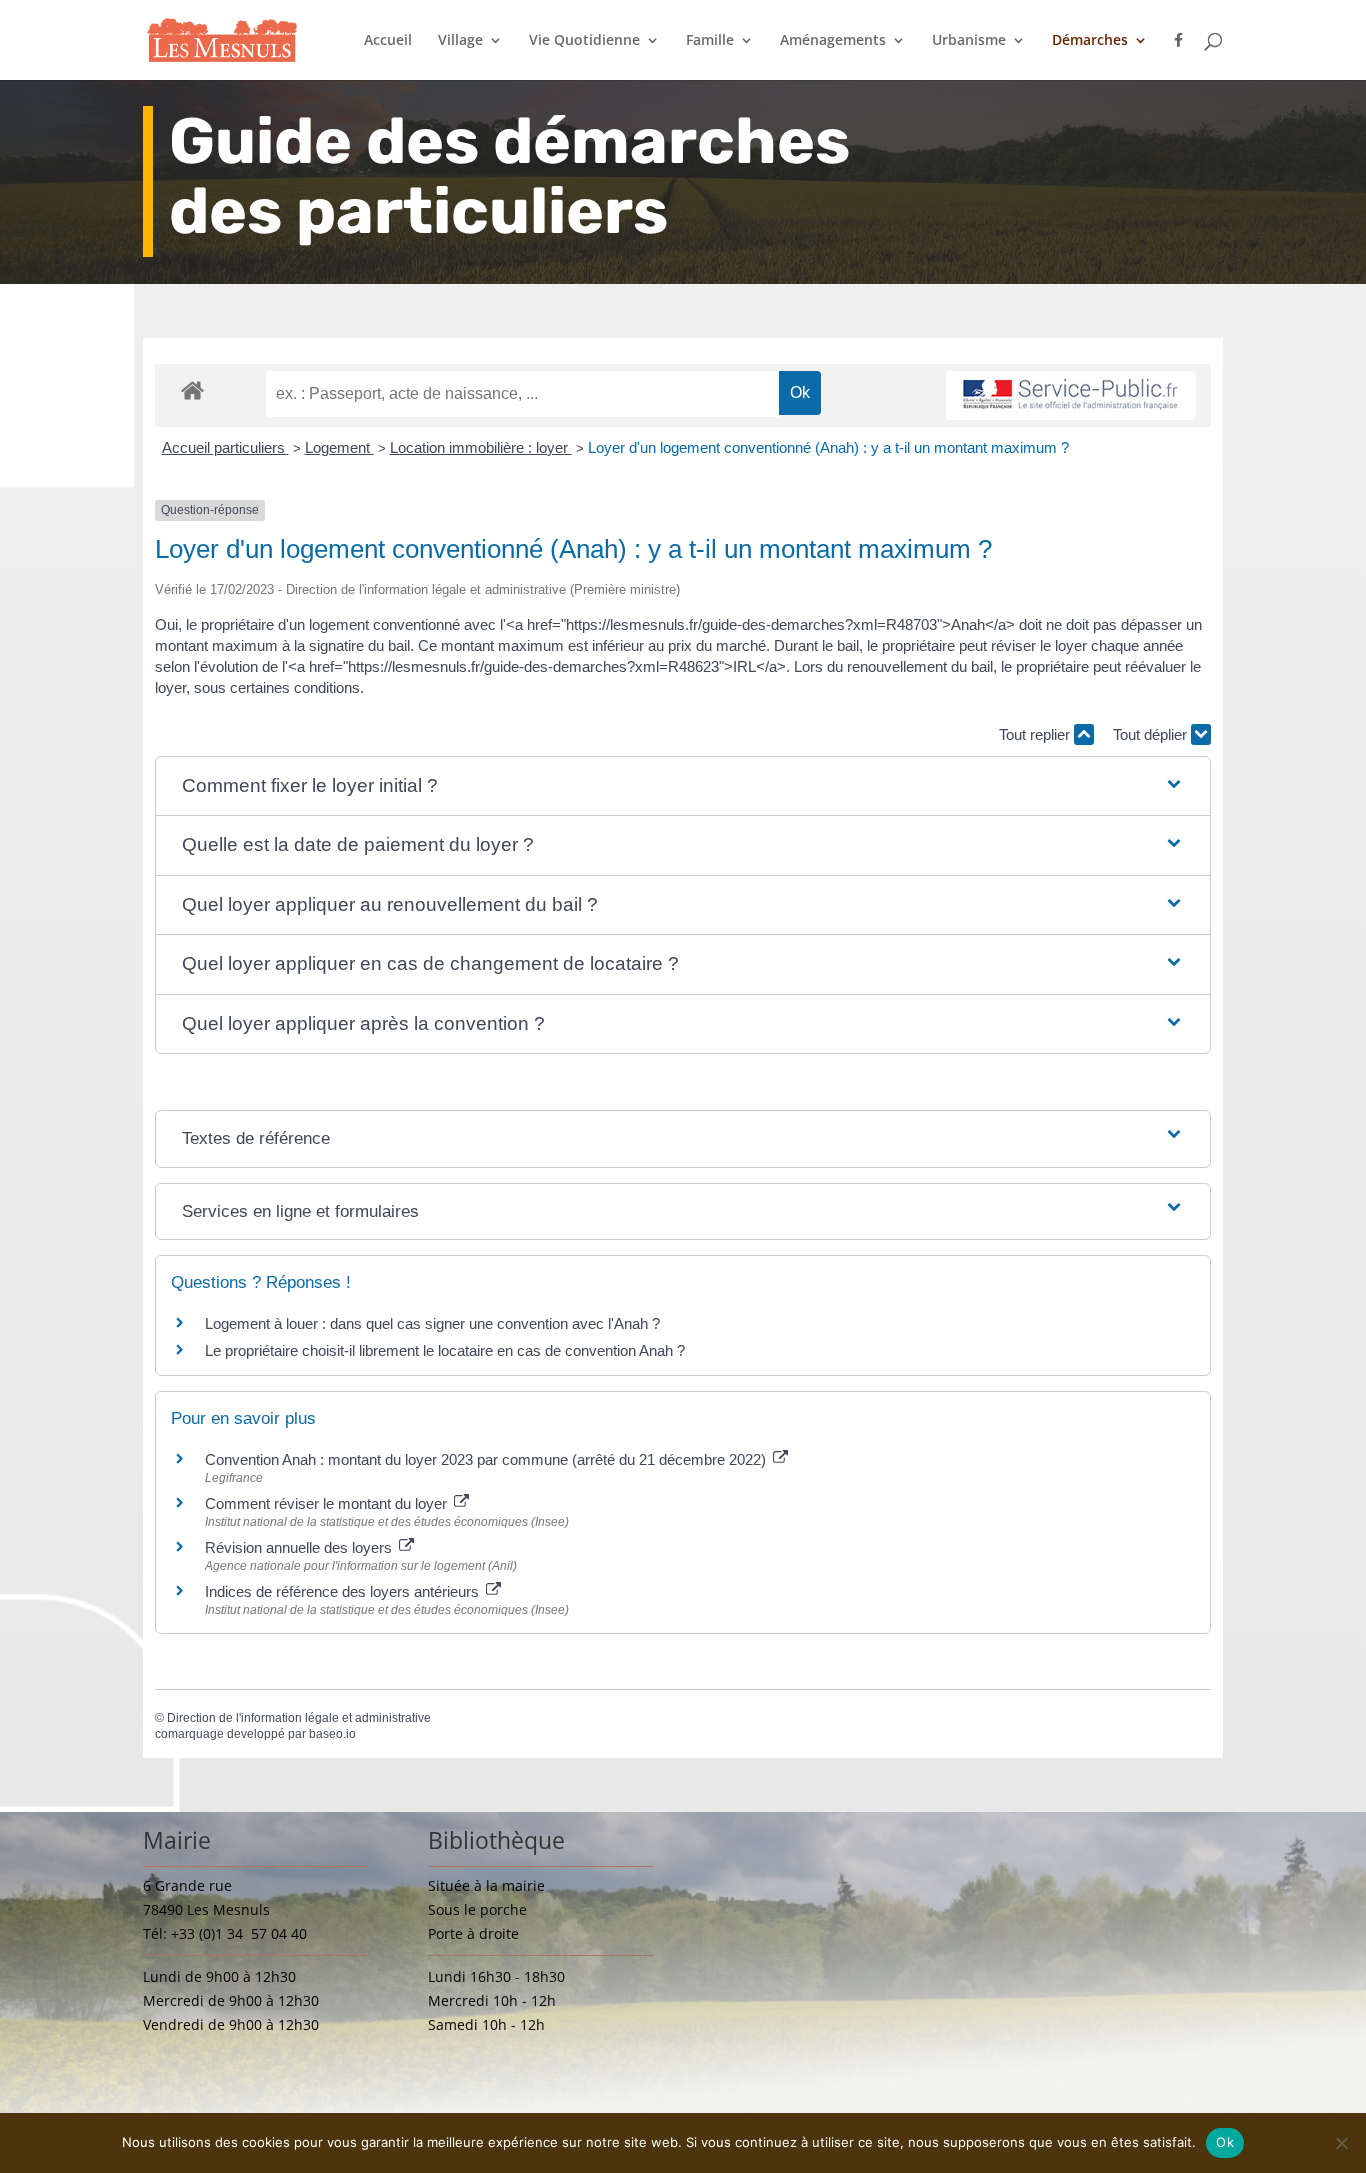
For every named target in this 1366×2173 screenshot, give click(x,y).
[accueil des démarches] (192, 389)
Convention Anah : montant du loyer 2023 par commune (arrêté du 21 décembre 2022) (487, 1459)
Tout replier (1036, 734)
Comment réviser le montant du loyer (328, 1503)
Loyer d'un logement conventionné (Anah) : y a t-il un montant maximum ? (828, 447)
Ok (1225, 2142)
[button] (683, 786)
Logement (339, 447)
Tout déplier (1152, 734)
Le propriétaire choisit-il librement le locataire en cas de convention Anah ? (445, 1350)
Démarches (1090, 41)
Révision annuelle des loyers (300, 1547)
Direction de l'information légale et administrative (299, 1718)
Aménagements (833, 41)
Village (460, 41)
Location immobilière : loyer (481, 447)
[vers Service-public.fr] (1071, 395)
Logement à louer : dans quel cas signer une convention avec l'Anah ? (432, 1323)
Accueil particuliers (225, 447)
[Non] (1341, 2143)
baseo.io (332, 1734)
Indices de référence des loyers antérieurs (344, 1591)
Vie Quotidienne (584, 41)
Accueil (388, 41)
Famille (710, 41)
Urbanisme (969, 41)
